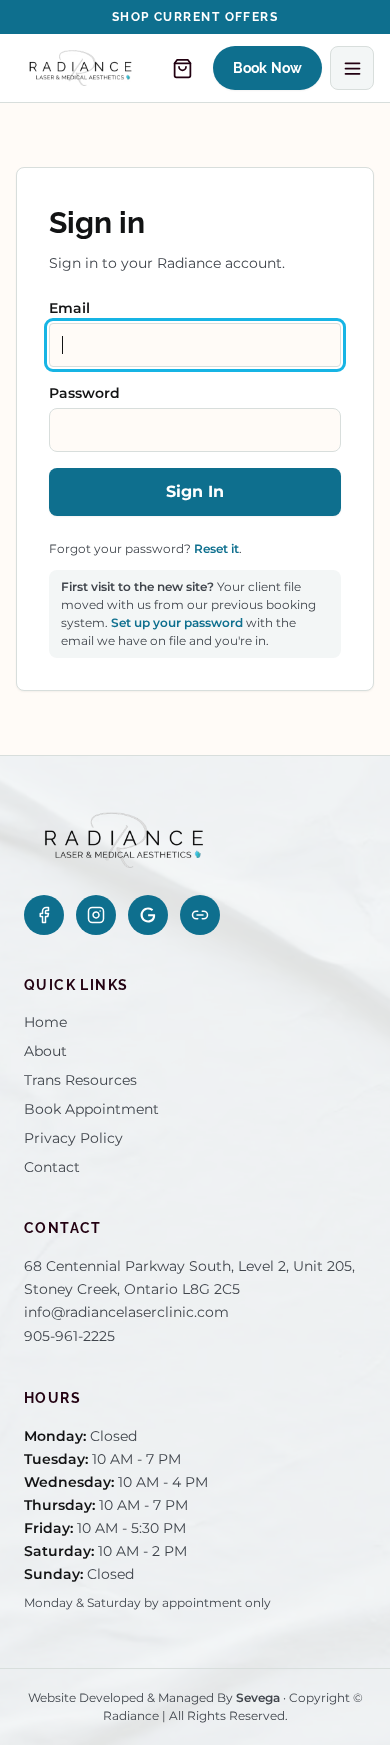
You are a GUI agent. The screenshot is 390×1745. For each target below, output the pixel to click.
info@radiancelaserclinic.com (126, 1312)
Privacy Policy (73, 1138)
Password (84, 393)
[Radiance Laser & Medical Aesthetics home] (80, 68)
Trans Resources (80, 1080)
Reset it (216, 548)
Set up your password (177, 622)
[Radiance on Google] (148, 915)
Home (45, 1022)
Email (69, 308)
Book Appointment (91, 1109)
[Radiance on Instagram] (96, 915)
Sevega (258, 1697)
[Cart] (183, 68)
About (45, 1051)
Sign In (195, 491)
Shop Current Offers (195, 17)
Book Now (267, 68)
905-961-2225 (69, 1336)
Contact (52, 1167)
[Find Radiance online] (200, 915)
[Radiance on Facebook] (44, 915)
